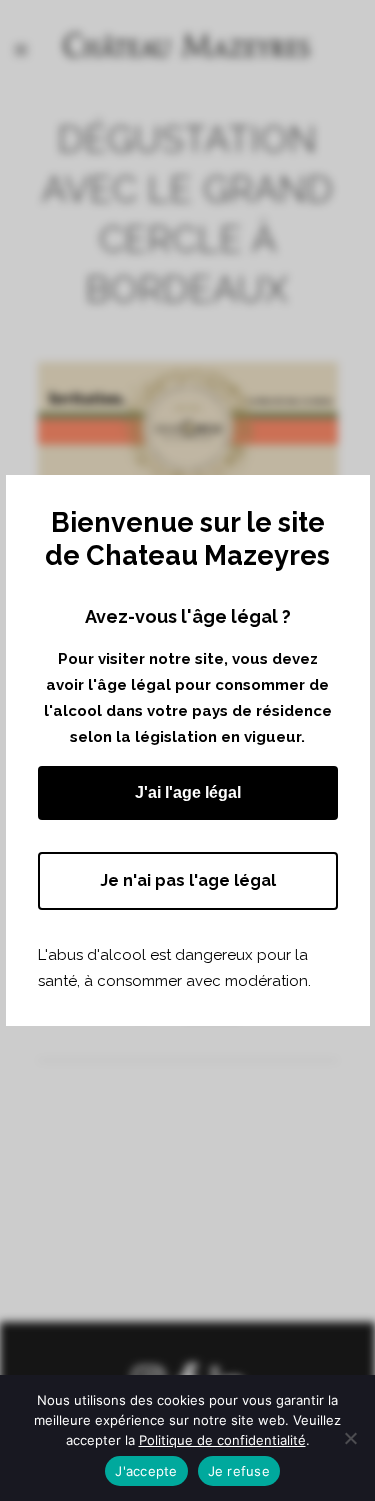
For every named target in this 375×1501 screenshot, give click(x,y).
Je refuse (239, 1471)
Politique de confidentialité (222, 1440)
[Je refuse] (350, 1438)
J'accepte (146, 1471)
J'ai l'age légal (188, 792)
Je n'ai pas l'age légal (188, 880)
